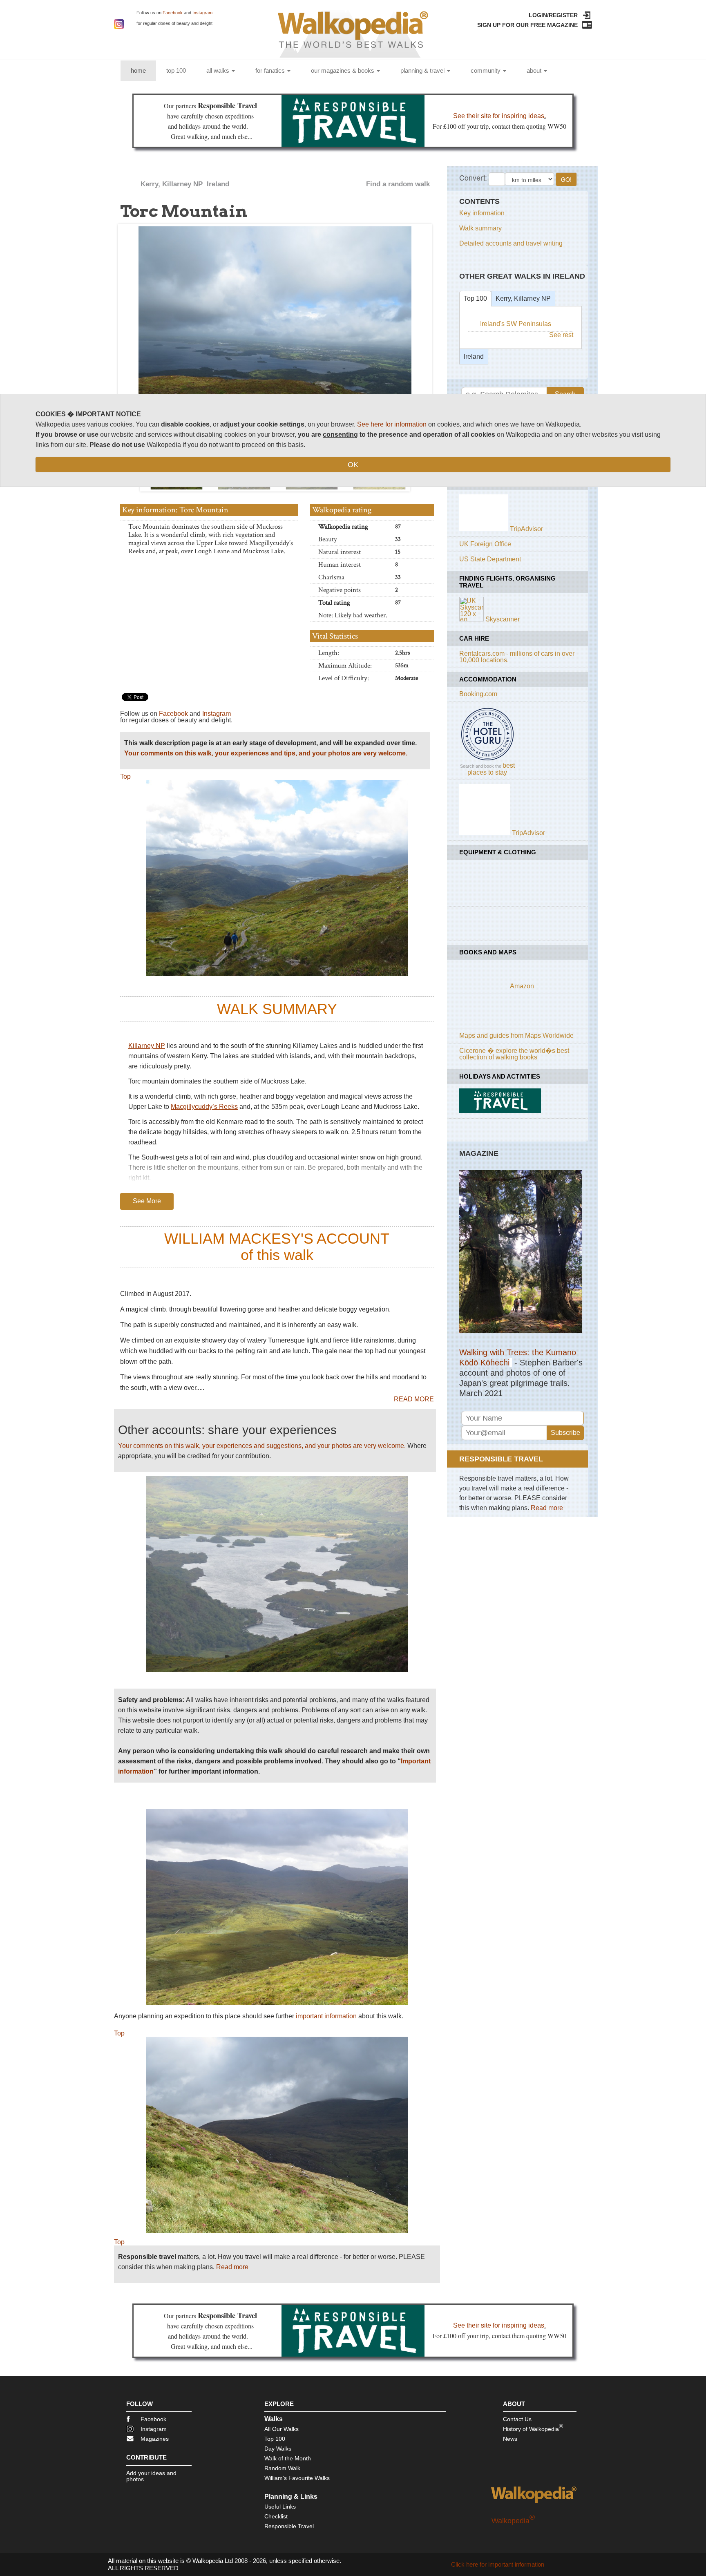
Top (125, 776)
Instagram (202, 13)
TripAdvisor (526, 529)
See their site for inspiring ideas (499, 116)
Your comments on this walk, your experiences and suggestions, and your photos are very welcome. (262, 1446)
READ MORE (414, 1399)
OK (353, 465)
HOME (143, 70)
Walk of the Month (288, 2458)
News (510, 2439)
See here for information (392, 424)
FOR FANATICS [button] (271, 70)
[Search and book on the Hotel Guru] (487, 760)
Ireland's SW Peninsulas (516, 324)
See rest (561, 335)
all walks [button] (219, 70)
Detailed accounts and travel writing (511, 243)
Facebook (173, 13)
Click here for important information (498, 2564)
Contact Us (517, 2419)
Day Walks (278, 2449)
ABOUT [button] (535, 70)
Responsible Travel (289, 2526)
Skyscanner (503, 619)
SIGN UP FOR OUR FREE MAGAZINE (527, 25)
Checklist (276, 2516)
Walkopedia (513, 2521)
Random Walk (282, 2468)
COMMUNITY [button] (486, 70)
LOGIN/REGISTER (553, 15)
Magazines (155, 2439)
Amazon (522, 986)
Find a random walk (398, 184)
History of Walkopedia (533, 2427)
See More (147, 1201)
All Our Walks (282, 2429)
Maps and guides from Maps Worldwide (516, 1036)
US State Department (490, 559)
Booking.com (478, 694)
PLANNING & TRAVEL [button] (423, 70)
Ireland (218, 184)
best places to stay (491, 769)
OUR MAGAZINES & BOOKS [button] (343, 70)
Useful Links (280, 2507)
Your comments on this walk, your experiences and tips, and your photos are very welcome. (266, 753)
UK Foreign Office (485, 544)
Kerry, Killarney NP (172, 184)
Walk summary (480, 228)
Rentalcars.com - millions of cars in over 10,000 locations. (517, 657)
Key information (482, 213)
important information (326, 2016)
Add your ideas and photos (151, 2476)
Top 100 (475, 298)
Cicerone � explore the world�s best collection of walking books (514, 1054)
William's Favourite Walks (297, 2478)
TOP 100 (176, 70)
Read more (232, 2267)
